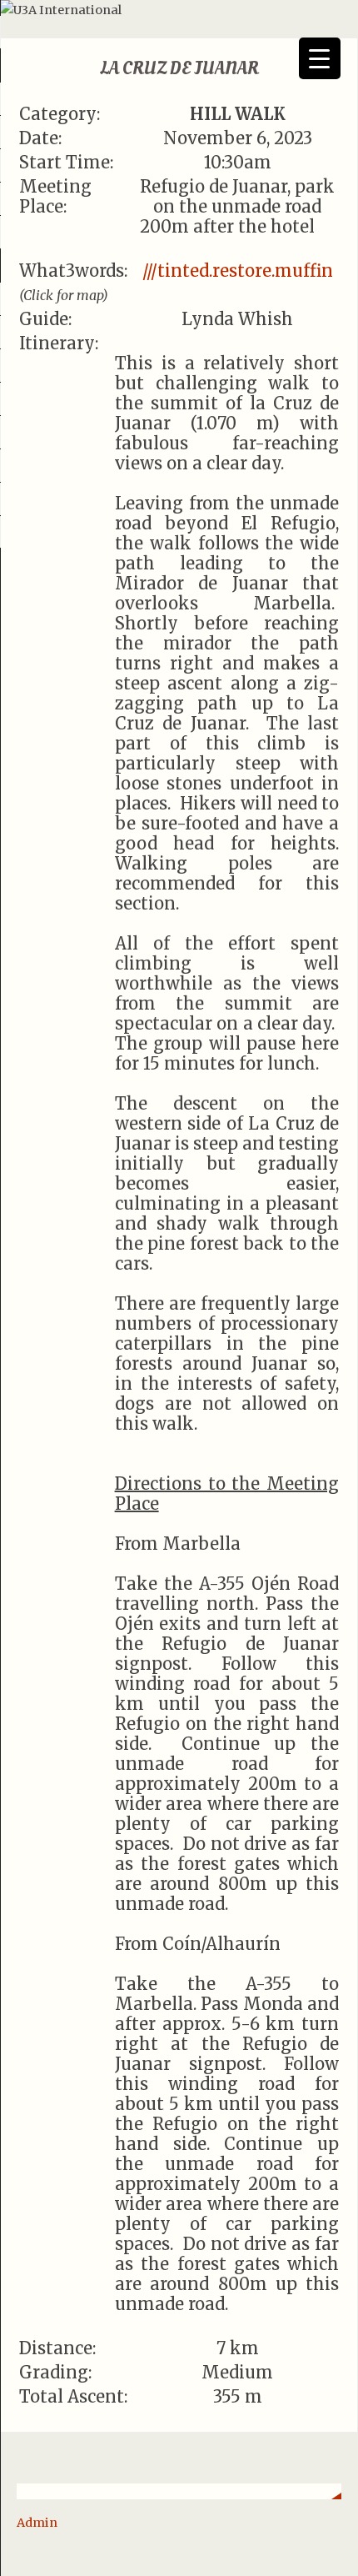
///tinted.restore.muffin (238, 271)
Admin (37, 2523)
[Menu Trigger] (320, 58)
